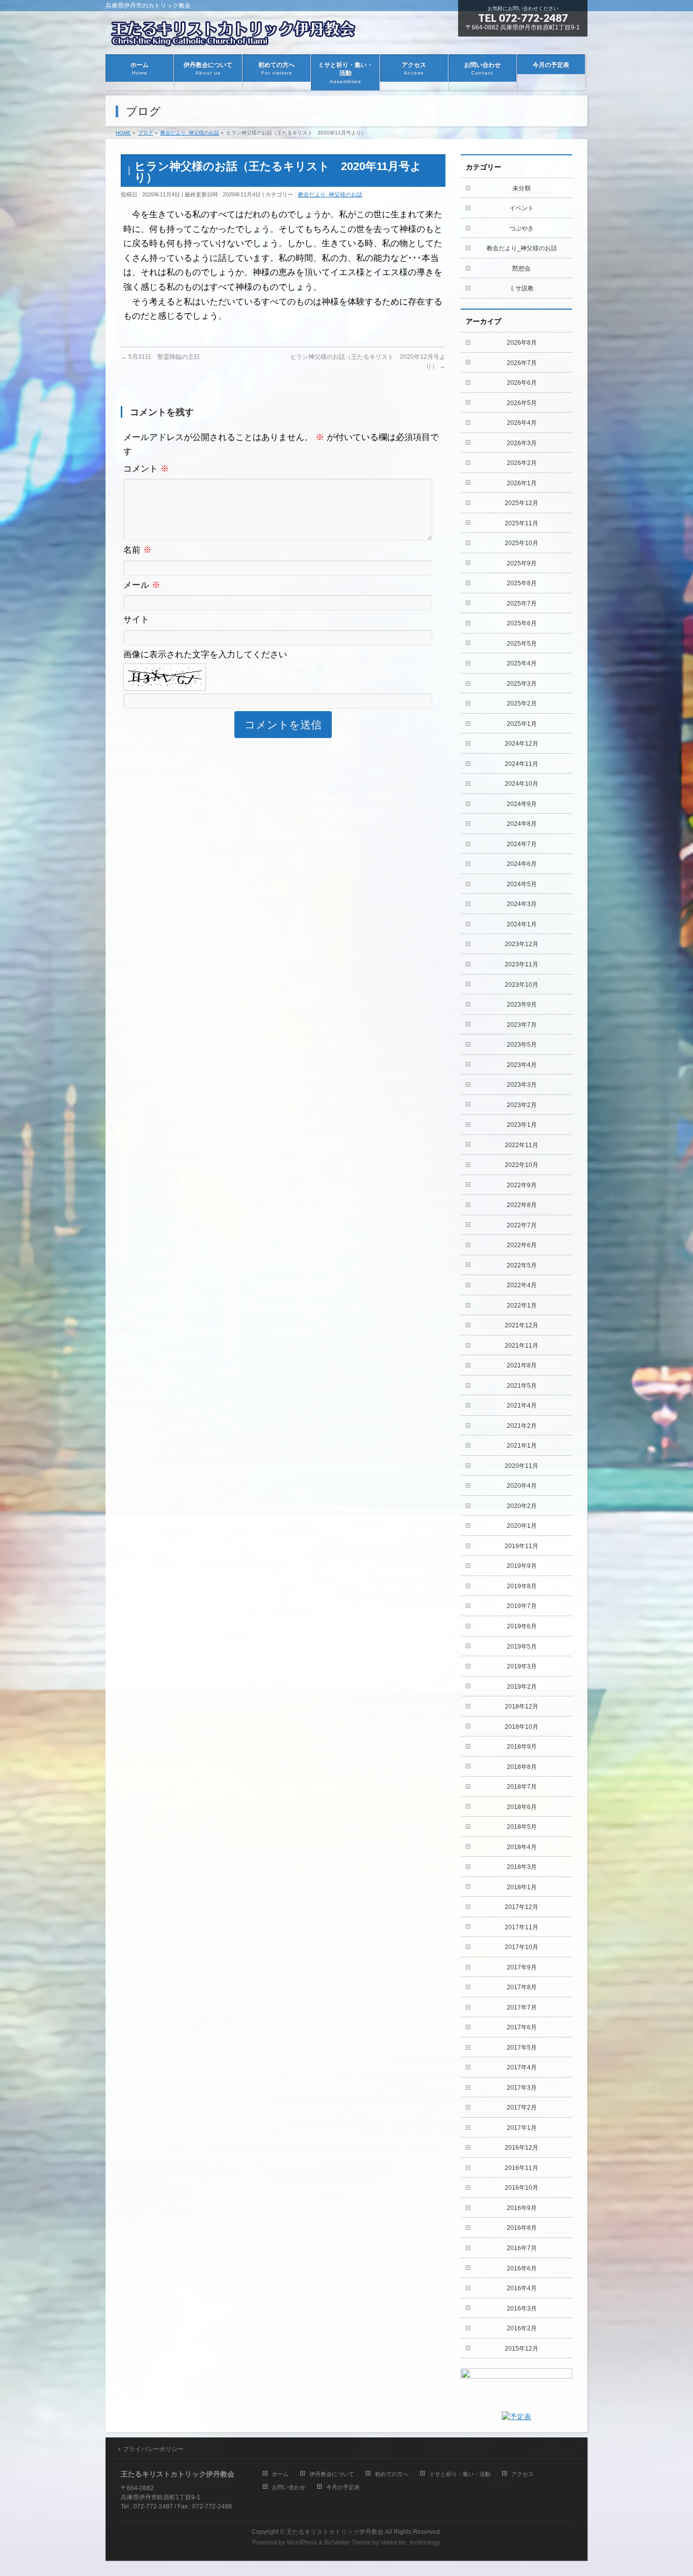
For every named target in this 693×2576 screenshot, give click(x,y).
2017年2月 (522, 2107)
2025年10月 (522, 543)
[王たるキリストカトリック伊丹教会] (237, 35)
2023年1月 (522, 1125)
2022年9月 (522, 1185)
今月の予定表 (343, 2487)
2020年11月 (522, 1466)
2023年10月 (522, 985)
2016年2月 (522, 2328)
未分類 (522, 188)
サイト (136, 620)
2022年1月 (522, 1306)
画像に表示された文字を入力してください (205, 655)
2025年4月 (522, 663)
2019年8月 (522, 1586)
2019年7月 (522, 1606)
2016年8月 (522, 2228)
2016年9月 (522, 2208)
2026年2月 (522, 463)
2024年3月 (522, 904)
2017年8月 (522, 1987)
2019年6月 (522, 1626)
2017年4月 (522, 2067)
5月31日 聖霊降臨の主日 (160, 357)
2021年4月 (522, 1406)
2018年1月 (522, 1887)
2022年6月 (522, 1245)
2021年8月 (522, 1365)
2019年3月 (522, 1666)
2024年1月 (522, 924)
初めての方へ (392, 2474)
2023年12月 (522, 944)
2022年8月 (522, 1205)
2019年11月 (522, 1546)
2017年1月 (522, 2128)
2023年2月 (522, 1105)
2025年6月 (522, 623)
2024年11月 (522, 764)
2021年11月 (522, 1346)
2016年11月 (522, 2168)
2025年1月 (522, 724)
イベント (522, 208)
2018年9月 (522, 1747)
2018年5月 (522, 1827)
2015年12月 (522, 2349)
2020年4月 (522, 1486)
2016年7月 (522, 2248)
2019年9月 (522, 1566)
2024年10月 (522, 784)
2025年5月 (522, 644)
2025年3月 (522, 684)
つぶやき (522, 228)
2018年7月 (522, 1787)
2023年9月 (522, 1005)
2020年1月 (522, 1526)
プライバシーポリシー (153, 2449)
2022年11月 (522, 1145)
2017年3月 (522, 2088)
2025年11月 (522, 523)
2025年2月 (522, 704)
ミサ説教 (522, 288)
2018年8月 (522, 1767)
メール (142, 585)
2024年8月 (522, 824)
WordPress (302, 2542)
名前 (137, 550)
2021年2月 (522, 1426)
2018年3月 (522, 1867)
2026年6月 (522, 383)
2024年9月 (522, 804)
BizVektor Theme (348, 2542)
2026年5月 (522, 403)
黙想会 (522, 269)
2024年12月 (522, 744)
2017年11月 (522, 1927)
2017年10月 (522, 1947)
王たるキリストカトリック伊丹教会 (335, 2532)
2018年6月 (522, 1807)
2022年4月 (522, 1285)
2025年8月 (522, 583)
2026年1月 (522, 483)
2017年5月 (522, 2048)
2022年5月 (522, 1265)
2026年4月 (522, 423)
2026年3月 (522, 443)
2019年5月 (522, 1647)
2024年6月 (522, 864)
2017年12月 (522, 1907)
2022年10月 (522, 1165)
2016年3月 (522, 2309)
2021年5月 (522, 1386)
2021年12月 (522, 1325)
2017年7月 (522, 2008)
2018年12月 (522, 1707)
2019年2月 (522, 1687)
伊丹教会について (332, 2474)
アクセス (523, 2474)
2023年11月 (522, 964)
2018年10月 (522, 1727)
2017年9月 (522, 1967)
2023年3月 (522, 1085)
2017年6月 (522, 2027)
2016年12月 (522, 2148)
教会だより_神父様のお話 (330, 194)
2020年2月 (522, 1506)
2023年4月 (522, 1065)
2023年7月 (522, 1025)
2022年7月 (522, 1225)
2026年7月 (522, 363)
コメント (146, 469)
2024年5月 (522, 884)
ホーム (280, 2474)
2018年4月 (522, 1847)
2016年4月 (522, 2288)
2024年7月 (522, 844)
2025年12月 (522, 503)
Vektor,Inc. (394, 2542)
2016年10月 (522, 2188)
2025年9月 (522, 563)
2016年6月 (522, 2268)
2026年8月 (522, 343)
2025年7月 (522, 604)
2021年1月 (522, 1446)
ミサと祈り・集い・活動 (460, 2474)
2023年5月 (522, 1045)
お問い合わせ (289, 2487)
